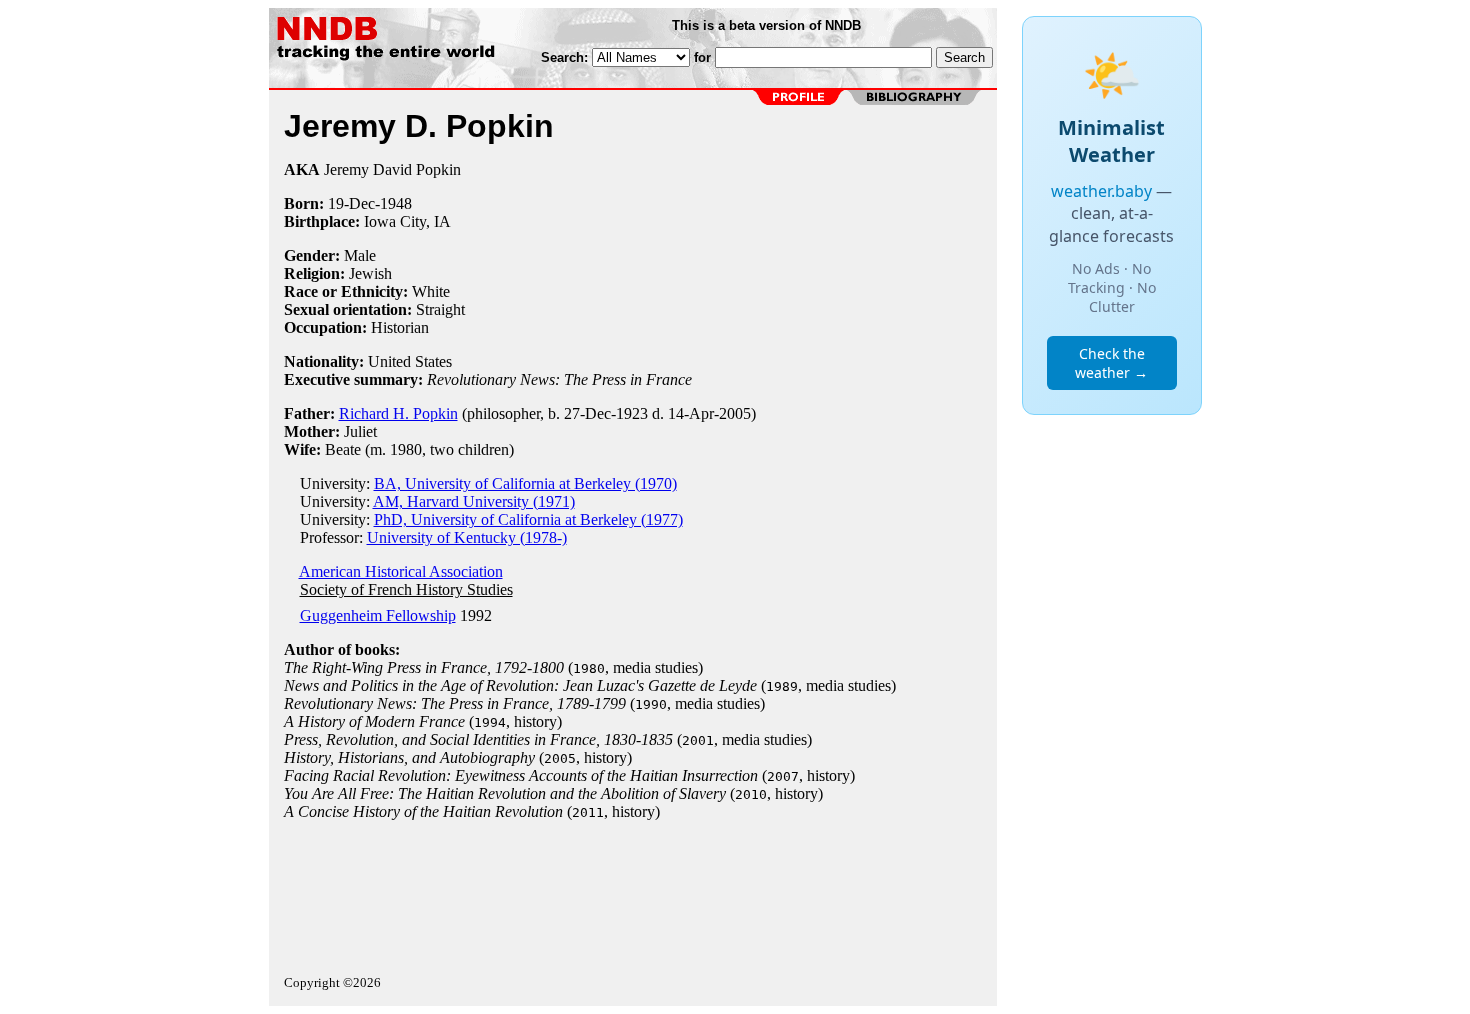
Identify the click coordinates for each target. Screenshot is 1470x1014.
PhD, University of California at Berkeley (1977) (528, 519)
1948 (396, 203)
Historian (400, 327)
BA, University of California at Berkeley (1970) (525, 483)
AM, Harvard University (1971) (474, 501)
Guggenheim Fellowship (378, 615)
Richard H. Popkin (398, 413)
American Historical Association (401, 571)
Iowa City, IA (407, 221)
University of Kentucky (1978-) (467, 537)
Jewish (370, 273)
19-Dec (351, 203)
